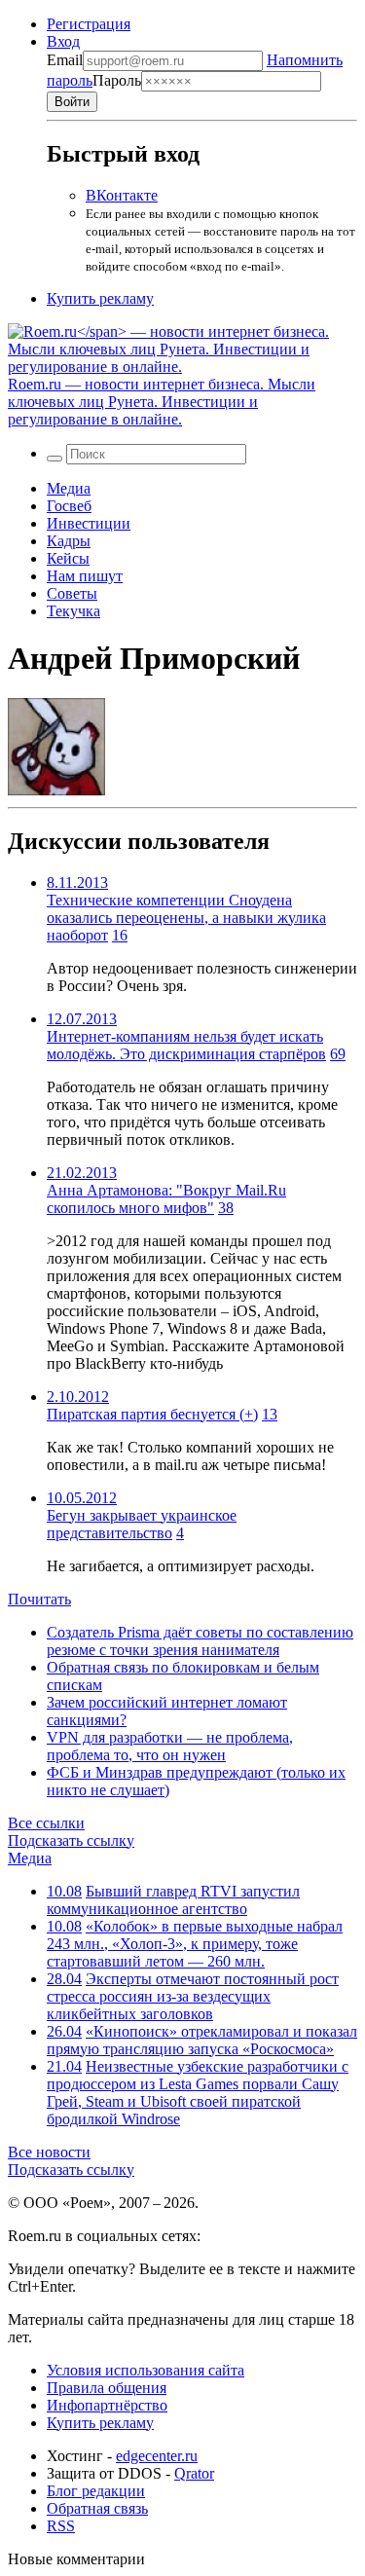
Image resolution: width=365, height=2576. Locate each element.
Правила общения (107, 2388)
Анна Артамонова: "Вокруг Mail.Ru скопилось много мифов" (166, 1199)
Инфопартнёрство (107, 2405)
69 (338, 1054)
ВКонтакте (122, 195)
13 (270, 1414)
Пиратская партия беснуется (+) (152, 1414)
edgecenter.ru (157, 2456)
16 (120, 935)
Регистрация (89, 24)
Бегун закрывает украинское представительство (142, 1524)
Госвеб (69, 506)
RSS (61, 2526)
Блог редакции (96, 2491)
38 (226, 1208)
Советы (72, 593)
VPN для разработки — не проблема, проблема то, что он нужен (170, 1746)
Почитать (39, 1599)
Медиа (69, 488)
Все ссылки (46, 1823)
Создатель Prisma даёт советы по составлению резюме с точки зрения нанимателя (200, 1641)
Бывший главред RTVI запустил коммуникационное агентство (173, 1900)
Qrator (194, 2473)
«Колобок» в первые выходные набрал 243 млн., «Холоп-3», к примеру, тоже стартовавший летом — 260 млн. (195, 1944)
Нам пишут (85, 576)
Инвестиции (89, 523)
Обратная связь (97, 2508)
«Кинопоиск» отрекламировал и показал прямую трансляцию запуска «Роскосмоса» (202, 2040)
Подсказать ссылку (71, 1840)
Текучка (73, 611)
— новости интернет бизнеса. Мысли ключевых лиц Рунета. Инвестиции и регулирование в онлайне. (162, 402)
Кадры (69, 541)
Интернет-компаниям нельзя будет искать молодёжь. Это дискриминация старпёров (186, 1045)
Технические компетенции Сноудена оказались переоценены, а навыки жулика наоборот (186, 918)
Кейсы (68, 558)
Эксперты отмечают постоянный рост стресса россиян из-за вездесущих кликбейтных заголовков (193, 1996)
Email (65, 60)
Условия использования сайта (146, 2370)
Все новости (49, 2152)
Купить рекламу (100, 298)
